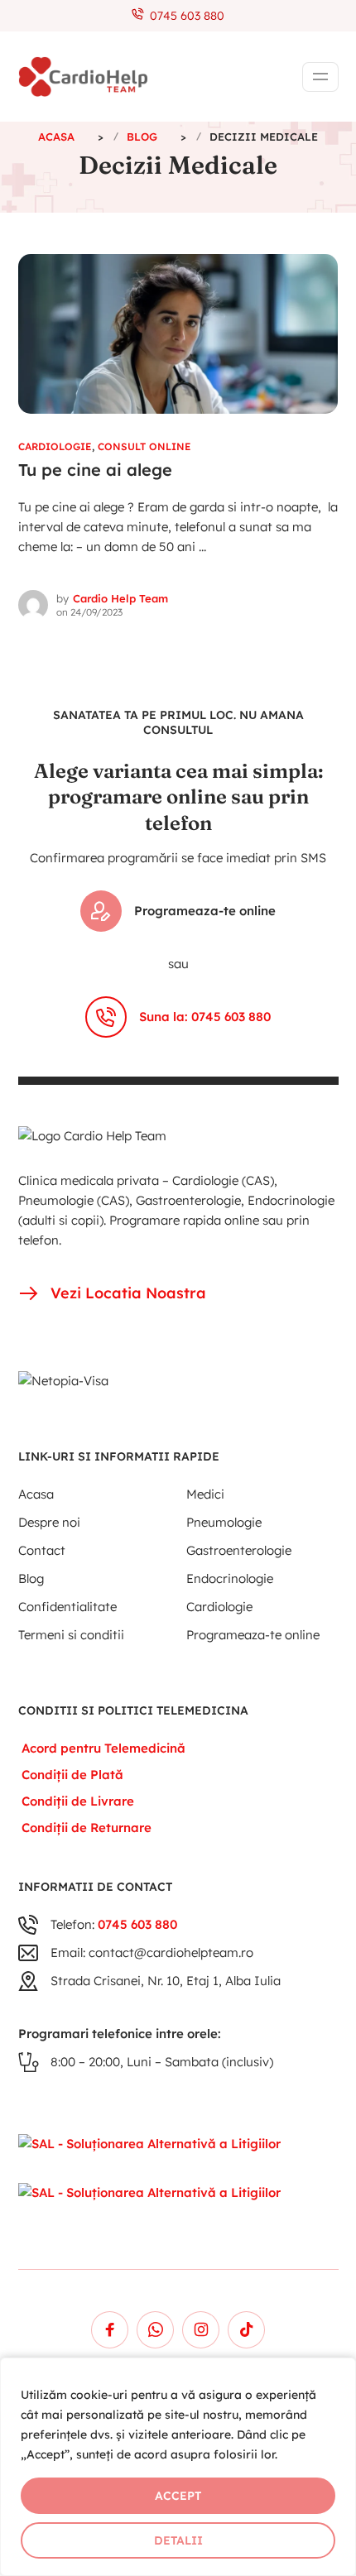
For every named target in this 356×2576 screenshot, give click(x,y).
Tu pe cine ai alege (95, 470)
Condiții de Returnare (87, 1828)
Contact (42, 1550)
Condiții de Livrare (78, 1801)
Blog (31, 1578)
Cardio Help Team (120, 598)
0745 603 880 (184, 16)
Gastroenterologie (239, 1550)
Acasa (36, 1494)
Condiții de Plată (72, 1775)
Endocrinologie (230, 1578)
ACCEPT (178, 2496)
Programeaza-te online (205, 911)
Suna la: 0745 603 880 (205, 1017)
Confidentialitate (67, 1607)
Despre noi (49, 1522)
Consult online (144, 446)
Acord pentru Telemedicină (103, 1748)
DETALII (178, 2540)
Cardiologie (55, 446)
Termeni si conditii (71, 1635)
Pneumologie (224, 1522)
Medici (205, 1494)
